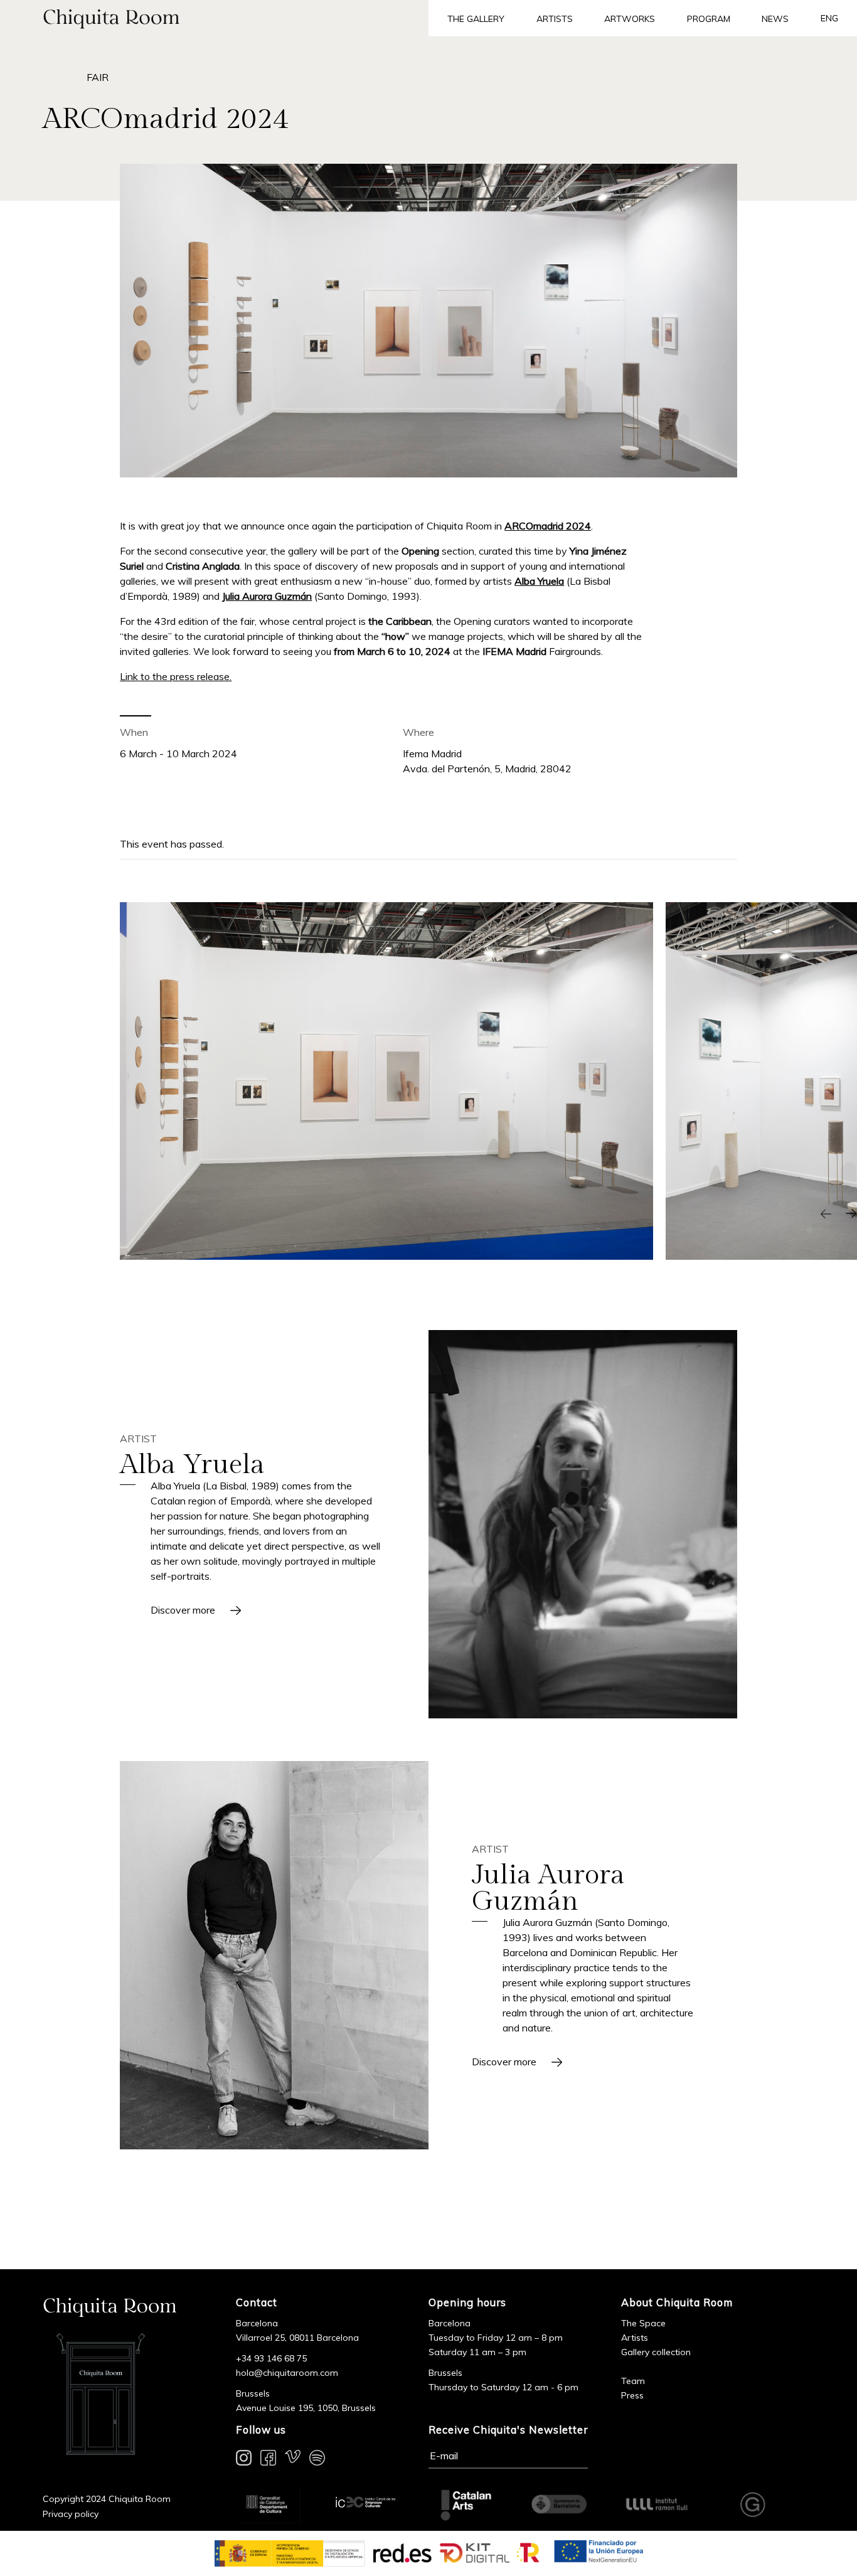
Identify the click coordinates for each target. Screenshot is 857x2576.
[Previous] (826, 1213)
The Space (643, 2323)
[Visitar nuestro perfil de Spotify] (317, 2460)
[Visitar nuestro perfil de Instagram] (244, 2460)
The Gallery (476, 19)
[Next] (851, 1213)
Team (633, 2381)
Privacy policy (71, 2514)
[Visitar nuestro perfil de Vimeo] (293, 2460)
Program (709, 19)
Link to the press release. (176, 676)
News (775, 19)
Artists (555, 19)
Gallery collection (656, 2352)
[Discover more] (583, 1524)
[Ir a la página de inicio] (214, 18)
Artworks (630, 19)
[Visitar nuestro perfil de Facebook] (268, 2460)
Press (632, 2395)
